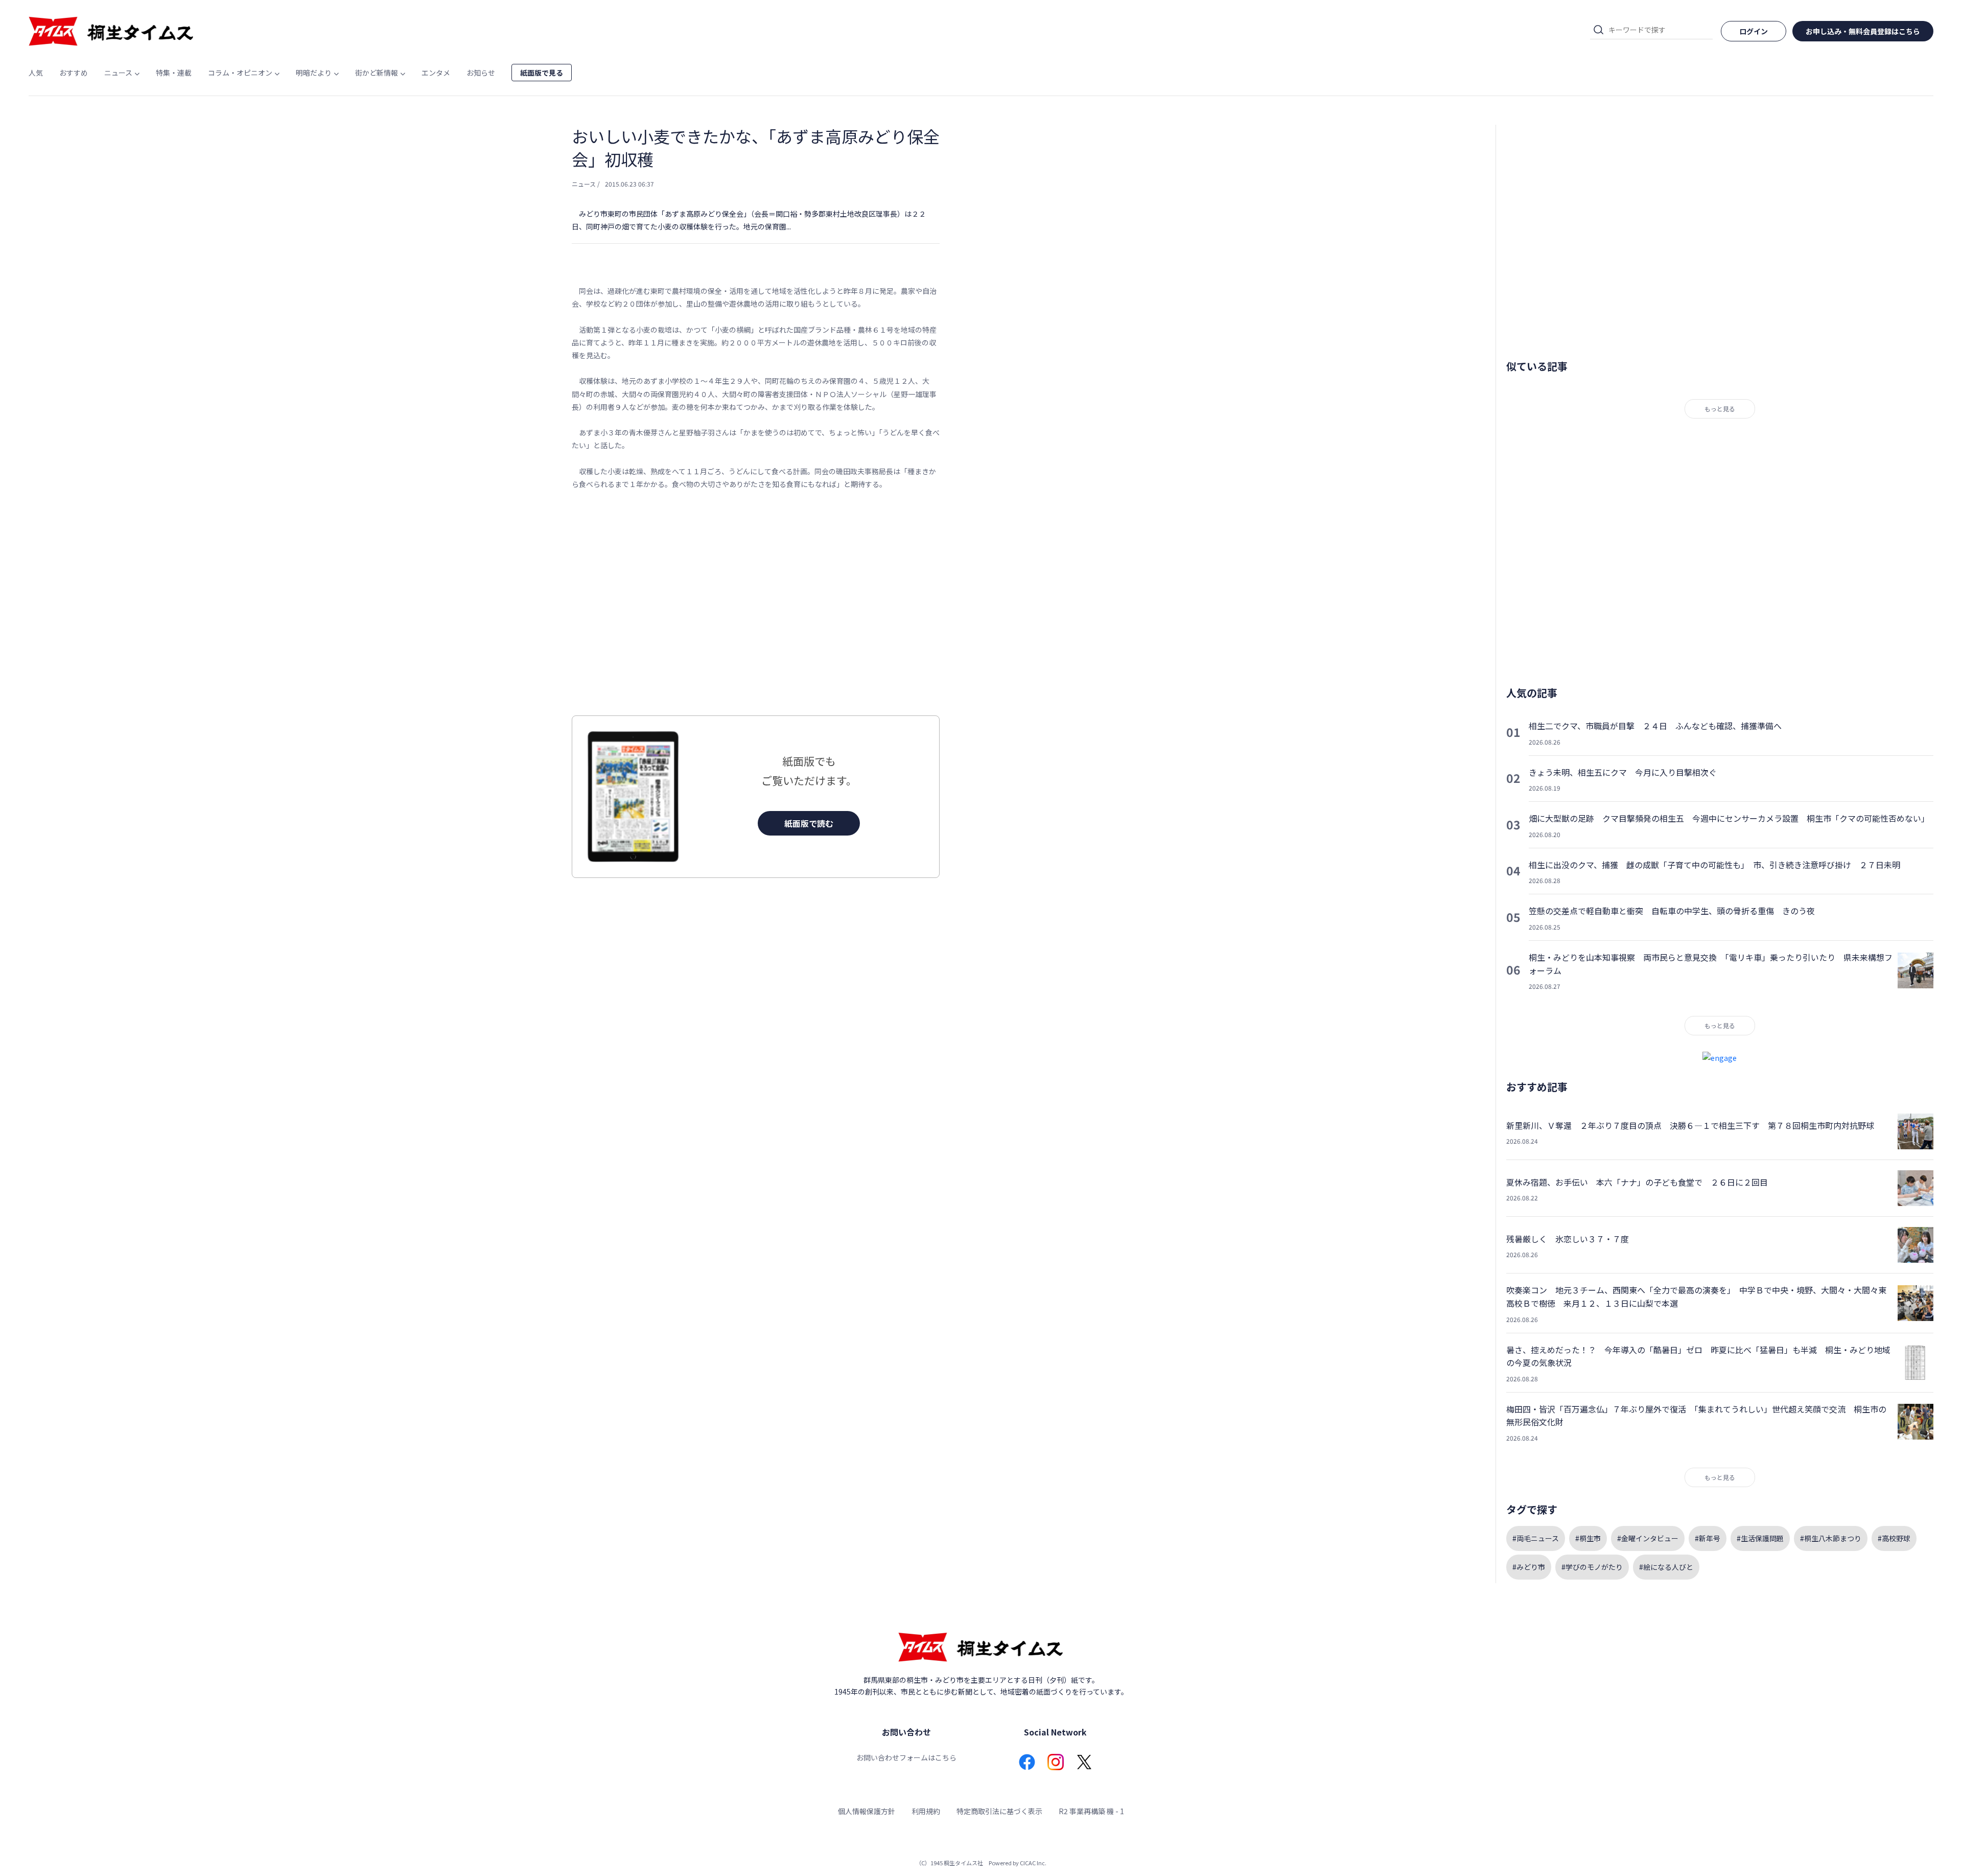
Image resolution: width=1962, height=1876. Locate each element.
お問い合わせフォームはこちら (906, 1757)
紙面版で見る (542, 73)
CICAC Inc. (1033, 1863)
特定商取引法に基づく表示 (999, 1811)
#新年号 (1708, 1538)
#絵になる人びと (1666, 1567)
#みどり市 (1529, 1567)
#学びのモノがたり (1592, 1567)
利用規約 (926, 1811)
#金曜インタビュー (1648, 1538)
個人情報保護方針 (867, 1811)
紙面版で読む (809, 823)
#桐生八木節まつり (1831, 1538)
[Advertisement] (756, 603)
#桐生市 (1588, 1538)
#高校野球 (1894, 1538)
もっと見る (1720, 409)
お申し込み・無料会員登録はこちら (1863, 31)
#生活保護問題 (1760, 1538)
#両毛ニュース (1536, 1538)
